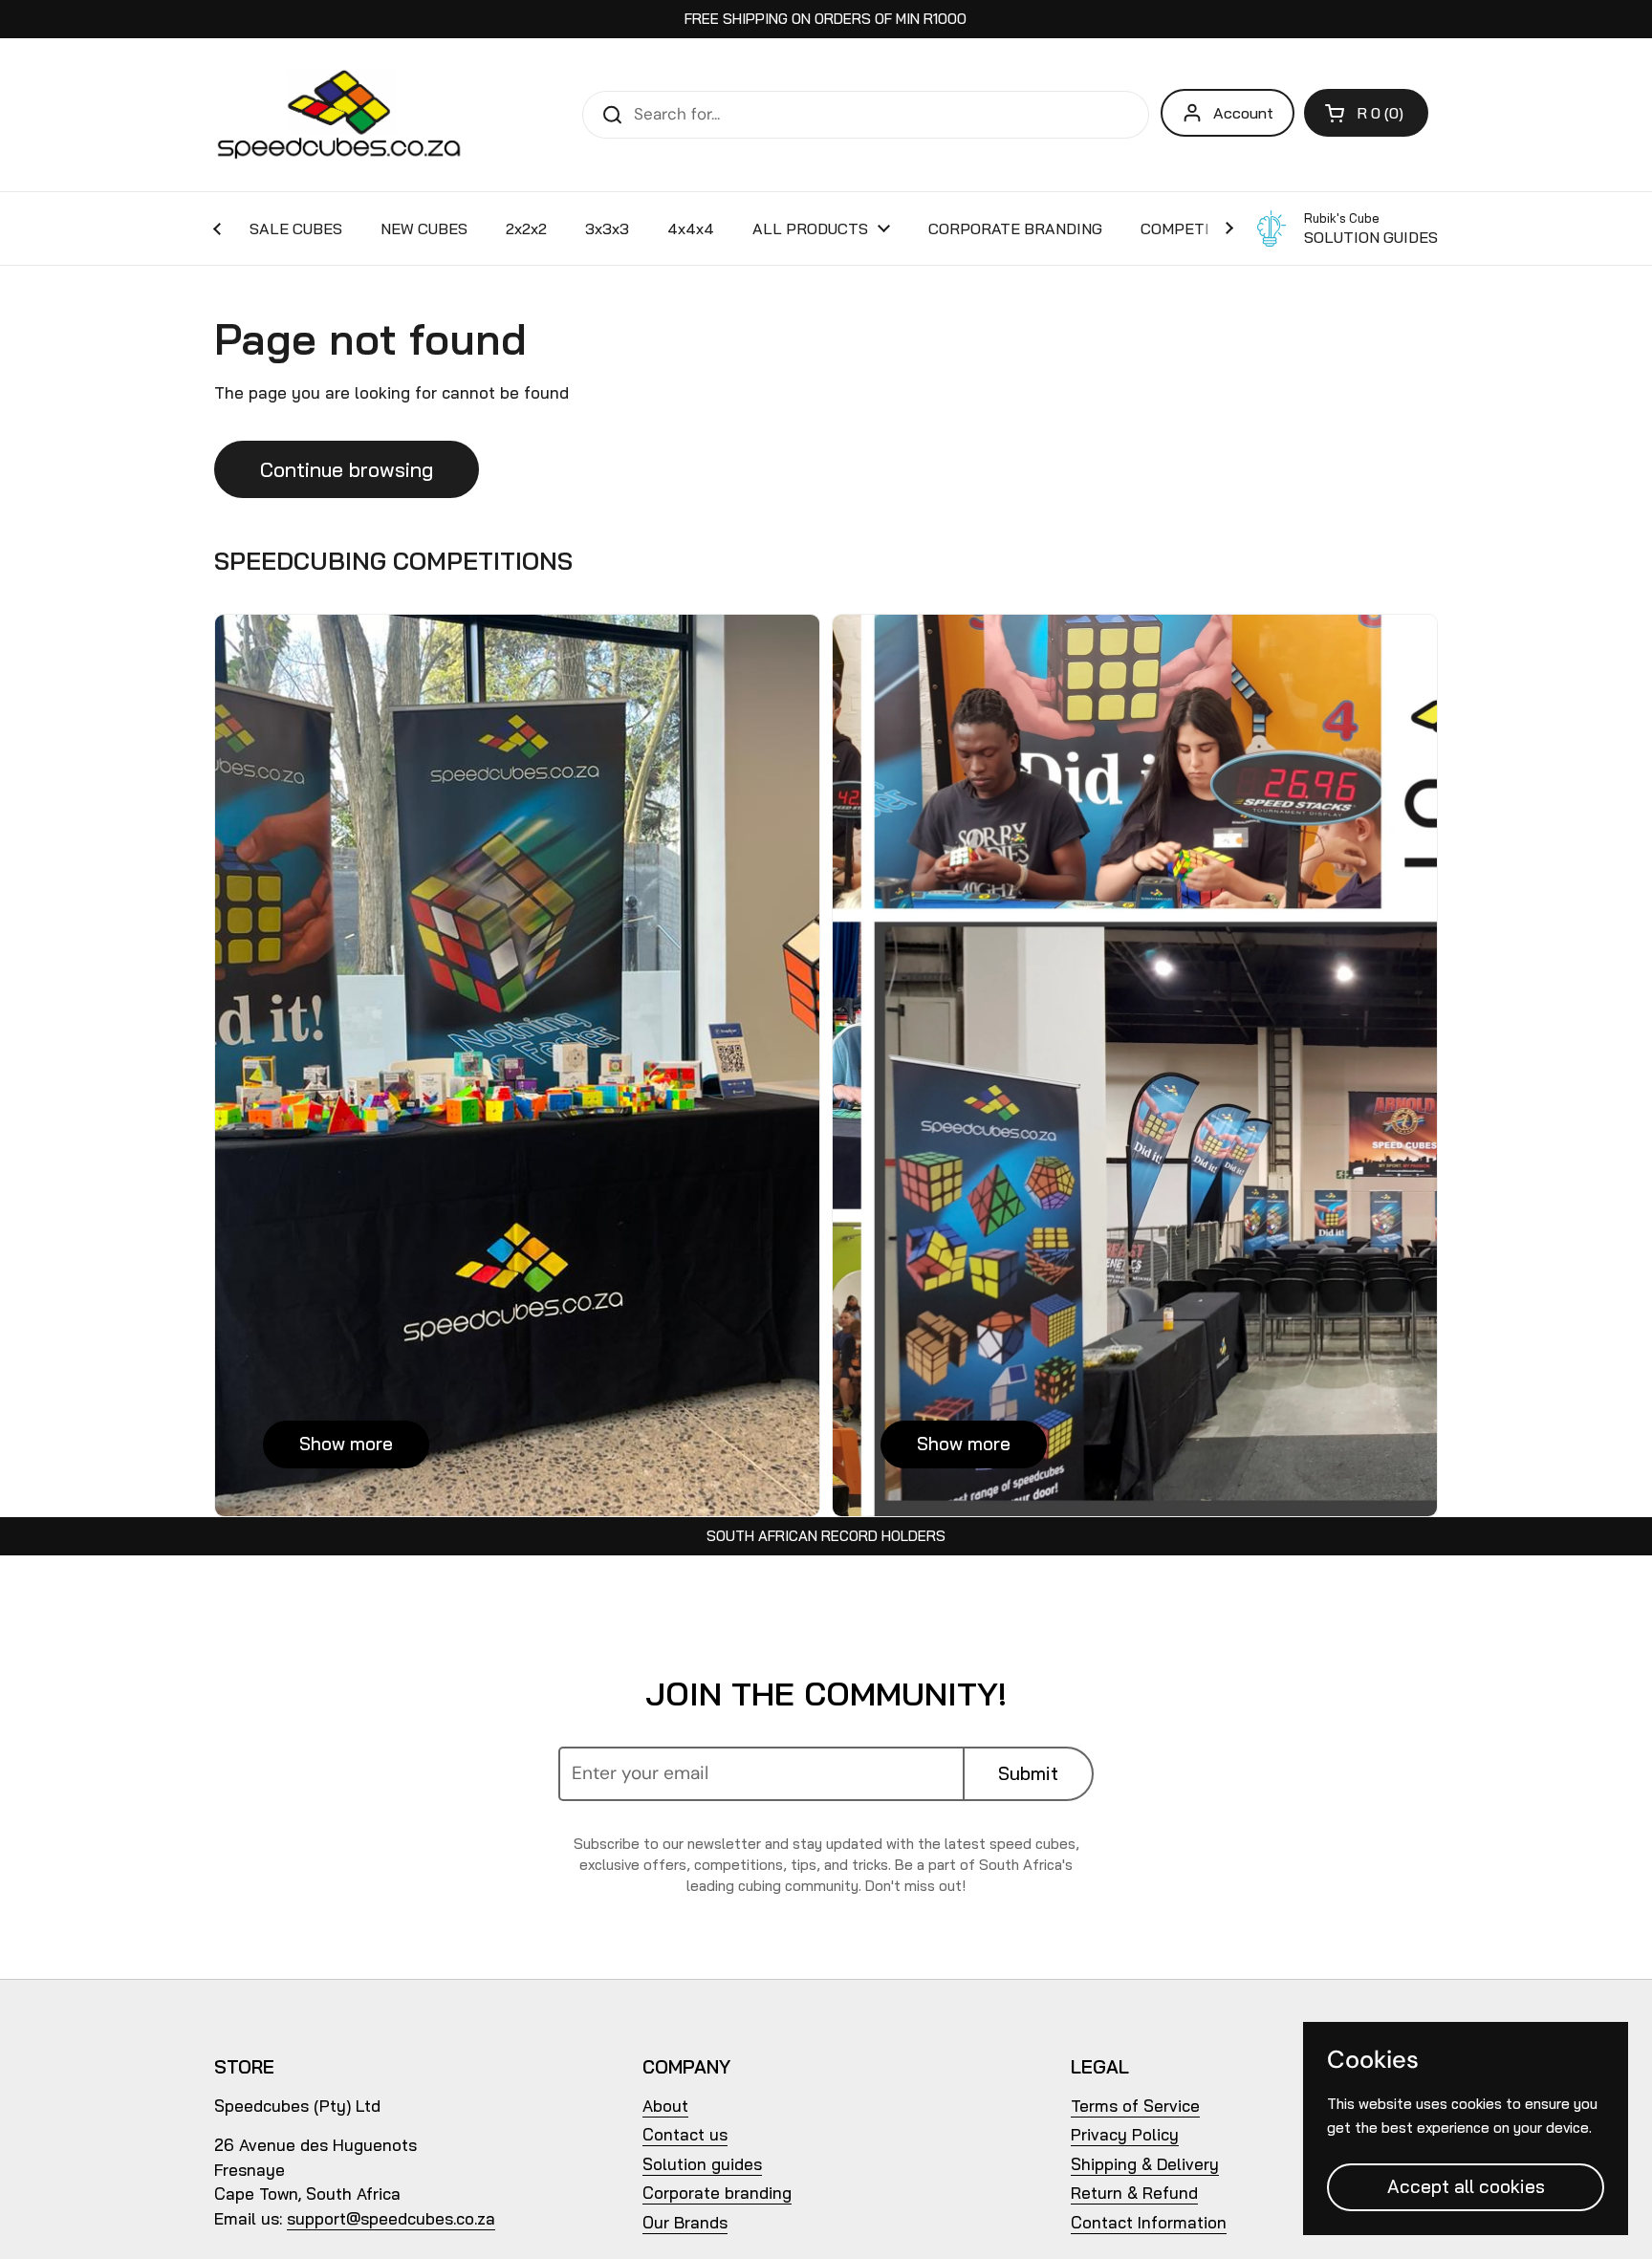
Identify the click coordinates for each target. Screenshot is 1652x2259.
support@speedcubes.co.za (391, 2218)
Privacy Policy (1125, 2134)
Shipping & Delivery (1145, 2164)
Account (1243, 113)
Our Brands (685, 2222)
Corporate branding (717, 2193)
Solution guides (702, 2164)
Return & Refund (1134, 2193)
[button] (1366, 113)
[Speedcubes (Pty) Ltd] (340, 115)
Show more (346, 1444)
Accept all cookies (1466, 2186)
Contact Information (1149, 2222)
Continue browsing (347, 469)
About (665, 2106)
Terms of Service (1135, 2106)
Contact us (685, 2134)
